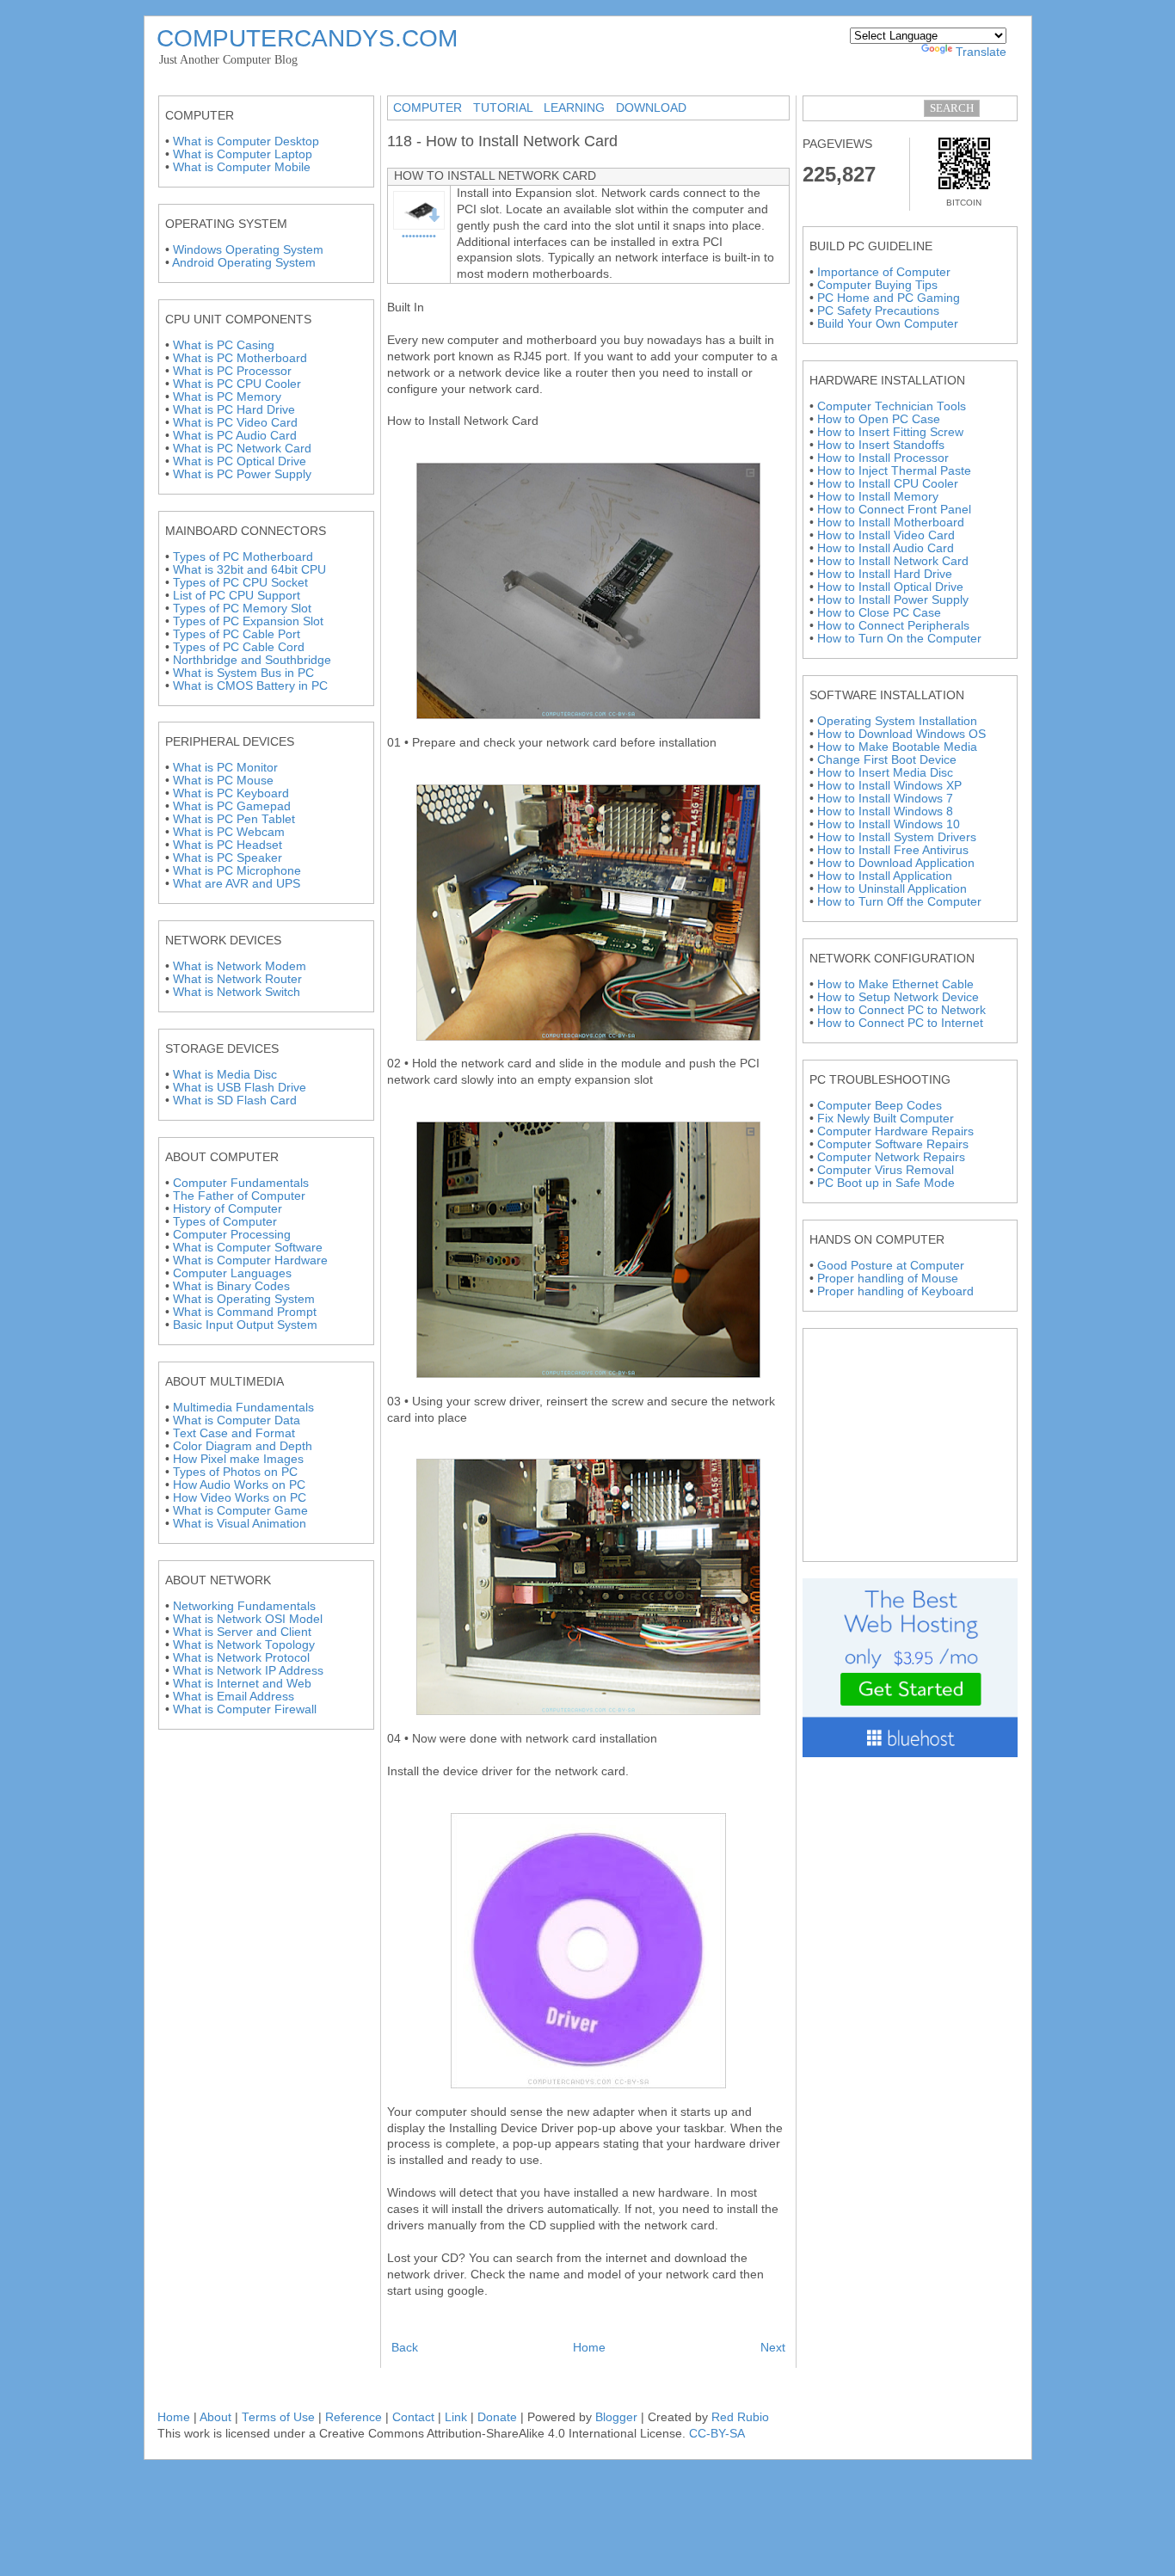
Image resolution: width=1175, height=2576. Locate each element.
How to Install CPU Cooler (888, 484)
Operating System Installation (897, 721)
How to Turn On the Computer (899, 639)
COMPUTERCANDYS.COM (307, 38)
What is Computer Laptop (243, 154)
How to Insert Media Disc (885, 773)
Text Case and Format (234, 1433)
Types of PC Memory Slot (242, 609)
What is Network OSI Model (248, 1619)
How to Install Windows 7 (885, 799)
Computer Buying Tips (877, 285)
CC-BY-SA (717, 2434)
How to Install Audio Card (886, 548)
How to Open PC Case (879, 419)
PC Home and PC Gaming (889, 298)
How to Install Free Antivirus (893, 850)
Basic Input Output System (245, 1325)
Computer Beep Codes (880, 1106)
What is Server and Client (242, 1632)
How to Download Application (896, 863)
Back (405, 2348)
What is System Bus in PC (243, 673)
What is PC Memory (227, 397)
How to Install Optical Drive (890, 587)
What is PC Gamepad (232, 806)
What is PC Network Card (242, 449)
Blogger (616, 2417)
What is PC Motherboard (240, 358)
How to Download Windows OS (901, 734)
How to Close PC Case (879, 613)
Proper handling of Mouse (888, 1279)
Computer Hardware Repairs (895, 1131)
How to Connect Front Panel (894, 510)
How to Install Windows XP (889, 786)
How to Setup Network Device (898, 997)
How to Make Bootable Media (897, 747)
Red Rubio (740, 2417)
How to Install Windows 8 (885, 812)
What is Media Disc (225, 1075)
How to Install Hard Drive (885, 574)
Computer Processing (232, 1235)
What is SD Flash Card (235, 1100)
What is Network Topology (244, 1645)
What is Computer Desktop (246, 141)
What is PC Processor (232, 371)
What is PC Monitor (225, 768)
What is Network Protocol (241, 1658)
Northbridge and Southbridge (252, 660)
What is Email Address (234, 1697)
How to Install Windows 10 (889, 824)
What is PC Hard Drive (234, 410)
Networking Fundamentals (244, 1606)
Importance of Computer (884, 272)
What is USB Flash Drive (240, 1088)
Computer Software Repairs (893, 1144)
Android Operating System (244, 263)
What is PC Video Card (235, 423)
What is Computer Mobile (242, 167)
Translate (981, 52)
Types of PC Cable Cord (239, 647)
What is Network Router (237, 979)
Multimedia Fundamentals (243, 1408)
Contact (413, 2417)
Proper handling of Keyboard (895, 1291)
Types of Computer (225, 1222)
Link (456, 2417)
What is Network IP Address (248, 1671)
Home (589, 2348)
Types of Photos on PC (235, 1472)
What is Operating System (244, 1299)
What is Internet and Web (242, 1684)
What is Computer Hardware (250, 1260)
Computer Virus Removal (886, 1170)
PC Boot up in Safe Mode (886, 1183)
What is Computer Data (237, 1420)
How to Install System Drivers (897, 837)
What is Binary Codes (231, 1286)
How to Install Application (885, 876)
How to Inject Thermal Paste (894, 471)
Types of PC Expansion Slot (248, 621)
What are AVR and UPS (237, 884)
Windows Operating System (248, 250)
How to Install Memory (878, 497)
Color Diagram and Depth (243, 1446)
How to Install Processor (883, 458)
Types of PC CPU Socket (240, 583)
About (217, 2417)
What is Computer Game (240, 1511)
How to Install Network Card (893, 561)
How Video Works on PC (240, 1498)
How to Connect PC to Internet (900, 1023)
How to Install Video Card (886, 535)
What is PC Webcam (229, 832)
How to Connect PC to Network (901, 1010)
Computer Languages (232, 1273)
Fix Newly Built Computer (886, 1119)
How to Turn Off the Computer (899, 902)
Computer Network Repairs (891, 1157)
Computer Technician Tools (892, 406)
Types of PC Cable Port (237, 634)
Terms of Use (278, 2417)
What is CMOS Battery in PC (250, 686)
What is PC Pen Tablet (234, 819)
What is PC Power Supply (242, 474)
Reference (354, 2417)
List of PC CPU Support (237, 596)
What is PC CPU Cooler (237, 384)
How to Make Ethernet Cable (895, 984)
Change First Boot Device (887, 760)
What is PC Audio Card (235, 436)
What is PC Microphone (237, 871)
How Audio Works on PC (239, 1485)
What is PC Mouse (223, 781)
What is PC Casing (224, 345)
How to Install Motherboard (891, 523)
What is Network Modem (240, 966)
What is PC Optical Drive (240, 461)
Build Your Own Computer (888, 324)
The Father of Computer (239, 1196)
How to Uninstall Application (892, 889)
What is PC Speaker (228, 858)
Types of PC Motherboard (243, 557)
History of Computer (228, 1209)
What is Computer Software (248, 1248)
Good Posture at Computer (891, 1266)
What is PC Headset (228, 845)
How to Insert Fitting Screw (890, 432)
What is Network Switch (237, 992)
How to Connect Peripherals (893, 626)
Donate (497, 2417)
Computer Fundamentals (241, 1183)
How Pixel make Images (238, 1459)
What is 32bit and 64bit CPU (249, 570)
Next (773, 2348)
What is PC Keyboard (231, 793)
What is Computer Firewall (245, 1709)
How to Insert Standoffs (881, 445)
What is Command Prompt (245, 1312)
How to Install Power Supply (893, 600)
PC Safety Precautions (878, 311)
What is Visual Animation (240, 1524)
